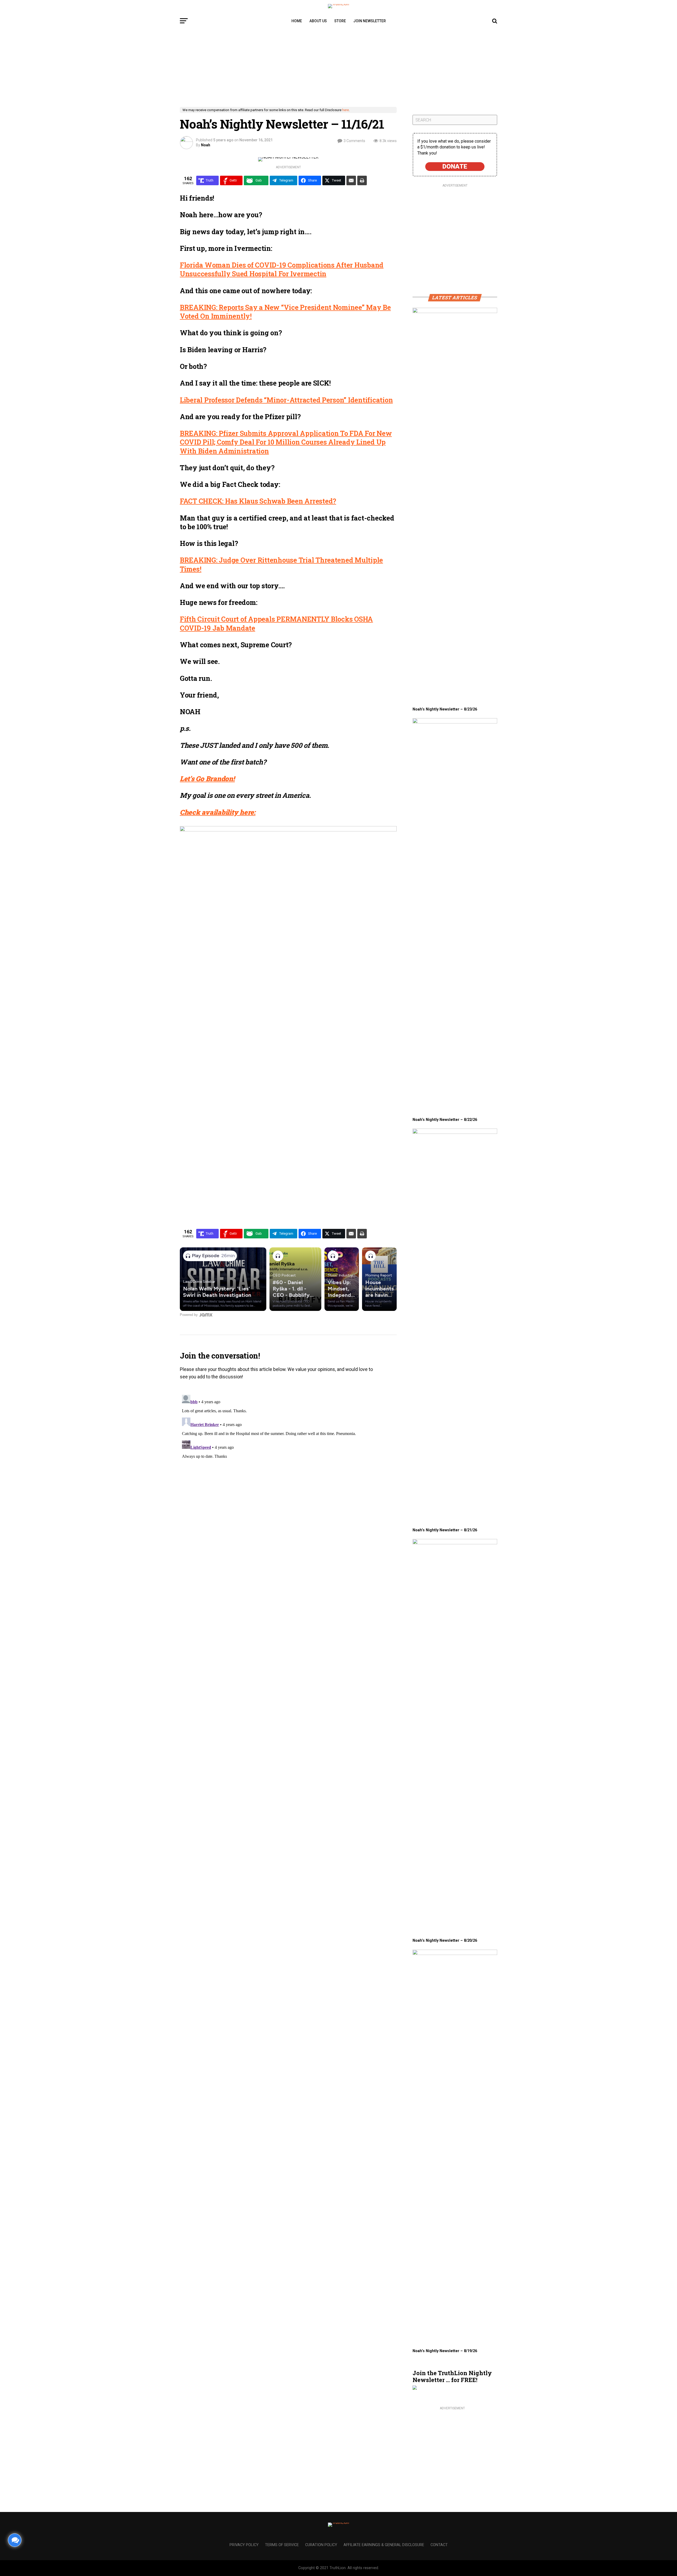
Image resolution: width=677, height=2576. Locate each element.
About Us (318, 21)
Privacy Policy (244, 2545)
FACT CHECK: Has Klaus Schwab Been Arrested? (258, 501)
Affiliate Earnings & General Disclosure (384, 2545)
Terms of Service (282, 2545)
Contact (439, 2545)
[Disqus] (288, 1459)
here (346, 110)
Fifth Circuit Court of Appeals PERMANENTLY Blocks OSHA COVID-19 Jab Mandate (276, 623)
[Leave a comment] (15, 2540)
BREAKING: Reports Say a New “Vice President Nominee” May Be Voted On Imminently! (285, 312)
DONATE (455, 166)
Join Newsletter (370, 21)
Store (340, 21)
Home (297, 21)
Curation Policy (321, 2545)
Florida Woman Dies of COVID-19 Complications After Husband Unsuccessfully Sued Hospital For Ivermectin (282, 269)
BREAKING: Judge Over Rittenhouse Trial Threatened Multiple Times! (281, 564)
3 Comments (354, 141)
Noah (206, 145)
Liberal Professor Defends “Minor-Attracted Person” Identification (286, 400)
